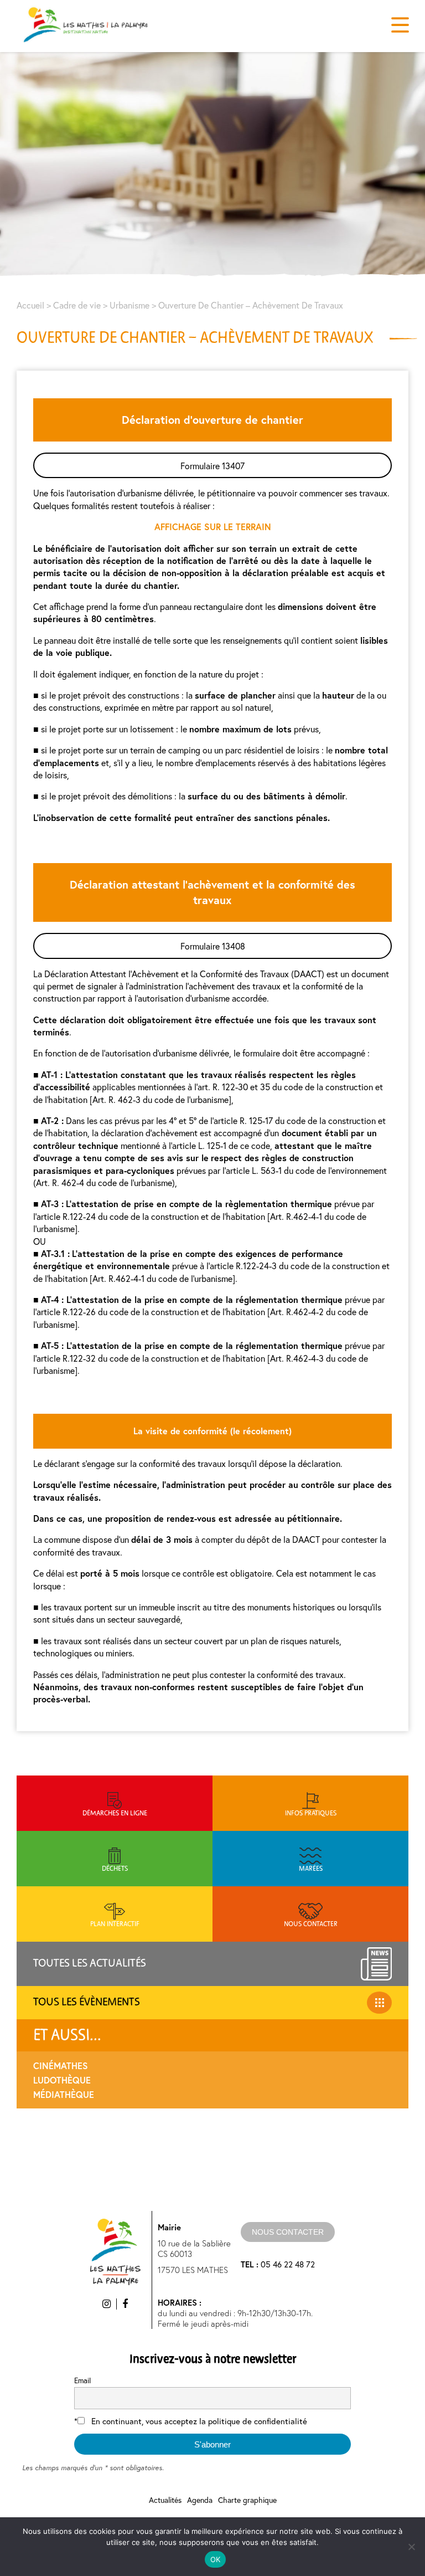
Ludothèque (62, 2080)
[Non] (411, 2547)
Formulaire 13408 (213, 946)
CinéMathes (61, 2066)
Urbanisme (129, 305)
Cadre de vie (77, 305)
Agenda (200, 2500)
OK (216, 2559)
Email (82, 2380)
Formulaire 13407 (212, 466)
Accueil (30, 305)
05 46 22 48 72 (278, 2264)
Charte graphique (247, 2500)
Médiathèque (64, 2094)
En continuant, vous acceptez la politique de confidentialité (199, 2421)
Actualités (165, 2500)
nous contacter (288, 2232)
